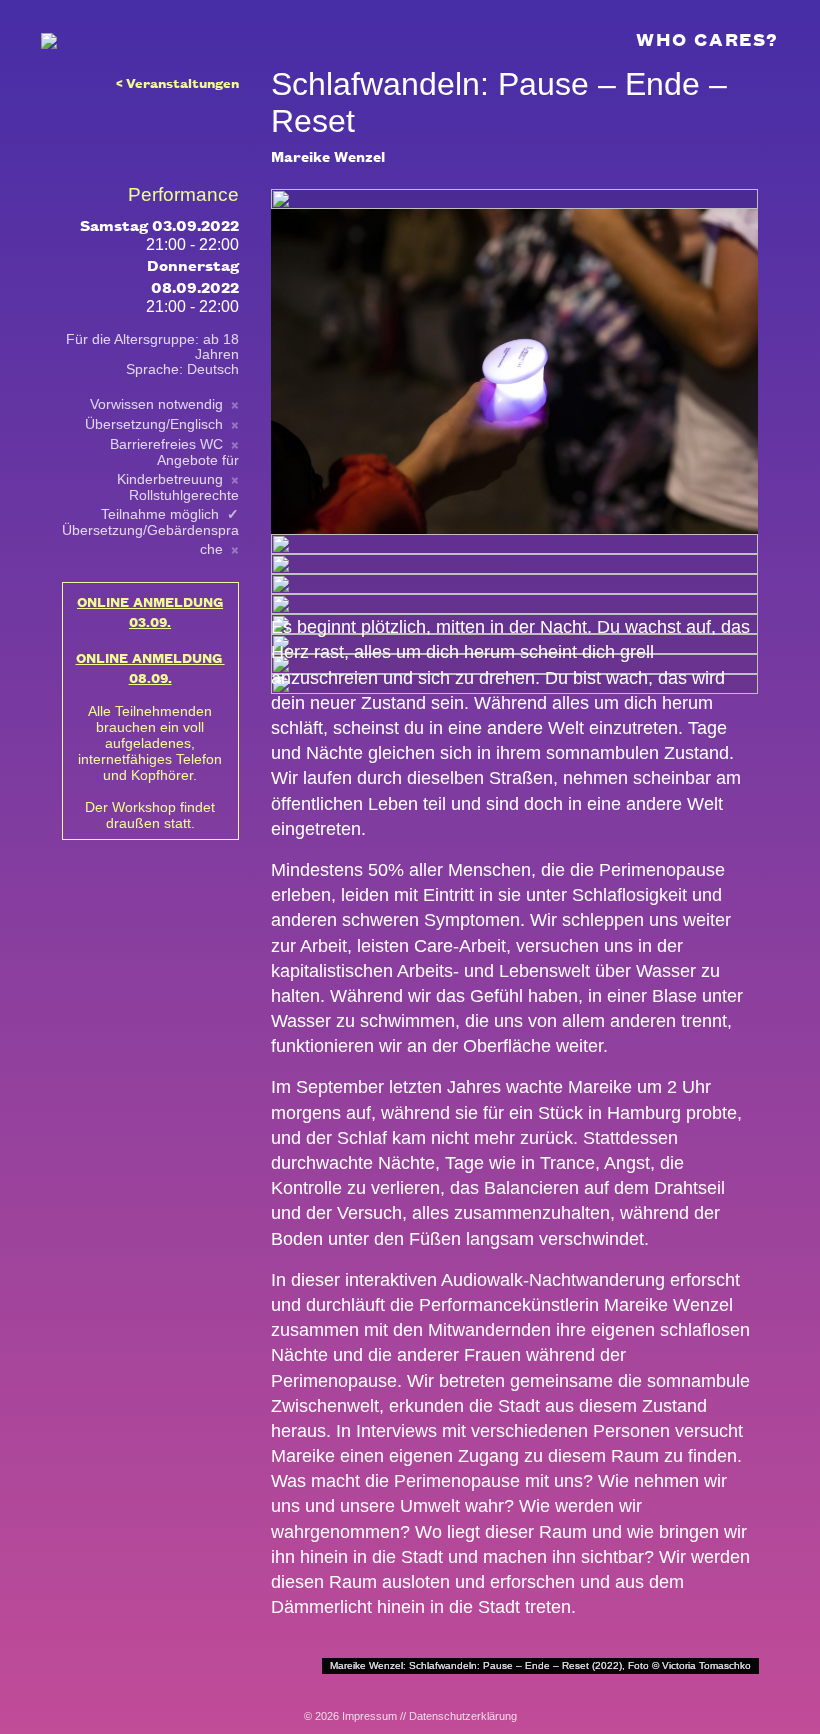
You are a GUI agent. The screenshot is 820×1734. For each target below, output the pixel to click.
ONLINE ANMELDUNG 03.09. (150, 611)
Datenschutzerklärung (463, 1716)
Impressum (369, 1716)
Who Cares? (707, 38)
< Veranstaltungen (177, 82)
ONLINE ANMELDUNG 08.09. (150, 667)
